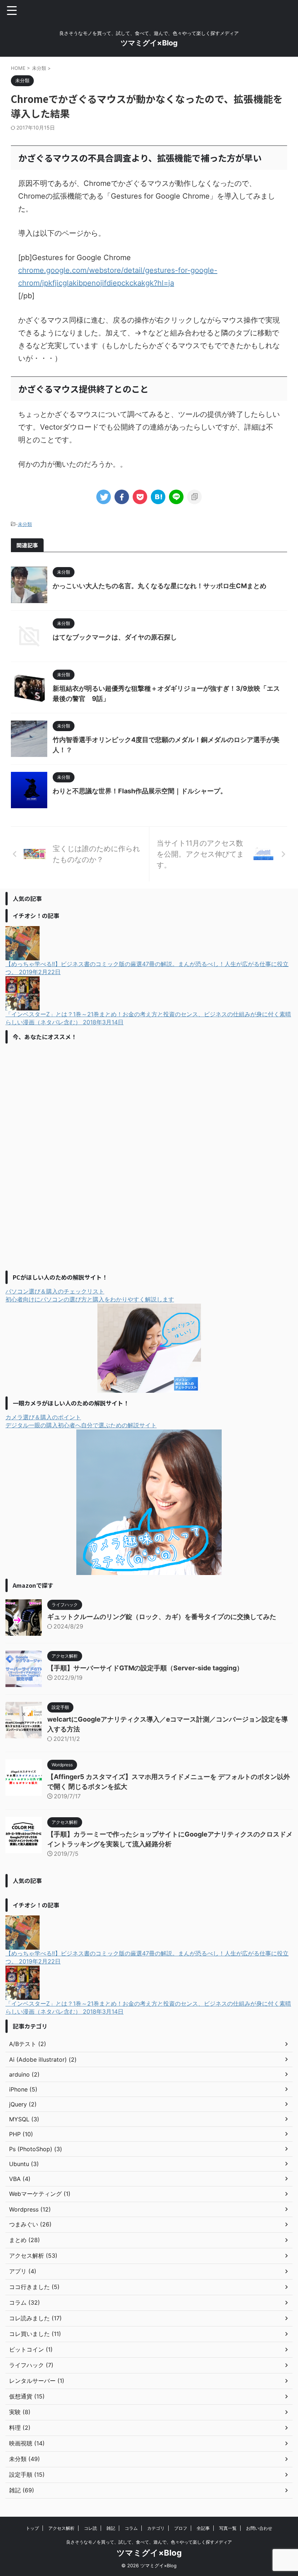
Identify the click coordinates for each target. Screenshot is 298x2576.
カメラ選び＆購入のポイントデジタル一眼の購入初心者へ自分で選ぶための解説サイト (81, 1421)
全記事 (203, 2528)
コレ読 (90, 2528)
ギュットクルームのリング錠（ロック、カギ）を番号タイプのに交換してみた (162, 1617)
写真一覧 (228, 2528)
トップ (32, 2528)
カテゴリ (156, 2528)
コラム (131, 2528)
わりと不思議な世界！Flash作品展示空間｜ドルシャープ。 (140, 791)
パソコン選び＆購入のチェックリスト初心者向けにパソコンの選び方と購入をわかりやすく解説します (90, 1295)
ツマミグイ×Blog (149, 43)
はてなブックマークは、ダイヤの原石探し (115, 637)
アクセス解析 (61, 2528)
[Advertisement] (60, 1156)
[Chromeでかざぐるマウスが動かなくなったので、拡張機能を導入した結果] (158, 497)
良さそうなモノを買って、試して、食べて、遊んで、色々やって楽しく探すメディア (149, 2542)
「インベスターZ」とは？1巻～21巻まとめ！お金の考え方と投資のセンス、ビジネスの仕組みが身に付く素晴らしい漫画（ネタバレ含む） (148, 1018)
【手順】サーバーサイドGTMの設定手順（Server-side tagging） (145, 1668)
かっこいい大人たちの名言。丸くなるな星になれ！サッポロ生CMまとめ (160, 586)
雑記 (111, 2528)
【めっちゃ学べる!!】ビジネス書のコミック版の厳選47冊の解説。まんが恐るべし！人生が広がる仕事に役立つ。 (147, 968)
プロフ (181, 2528)
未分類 (25, 524)
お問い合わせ (259, 2528)
